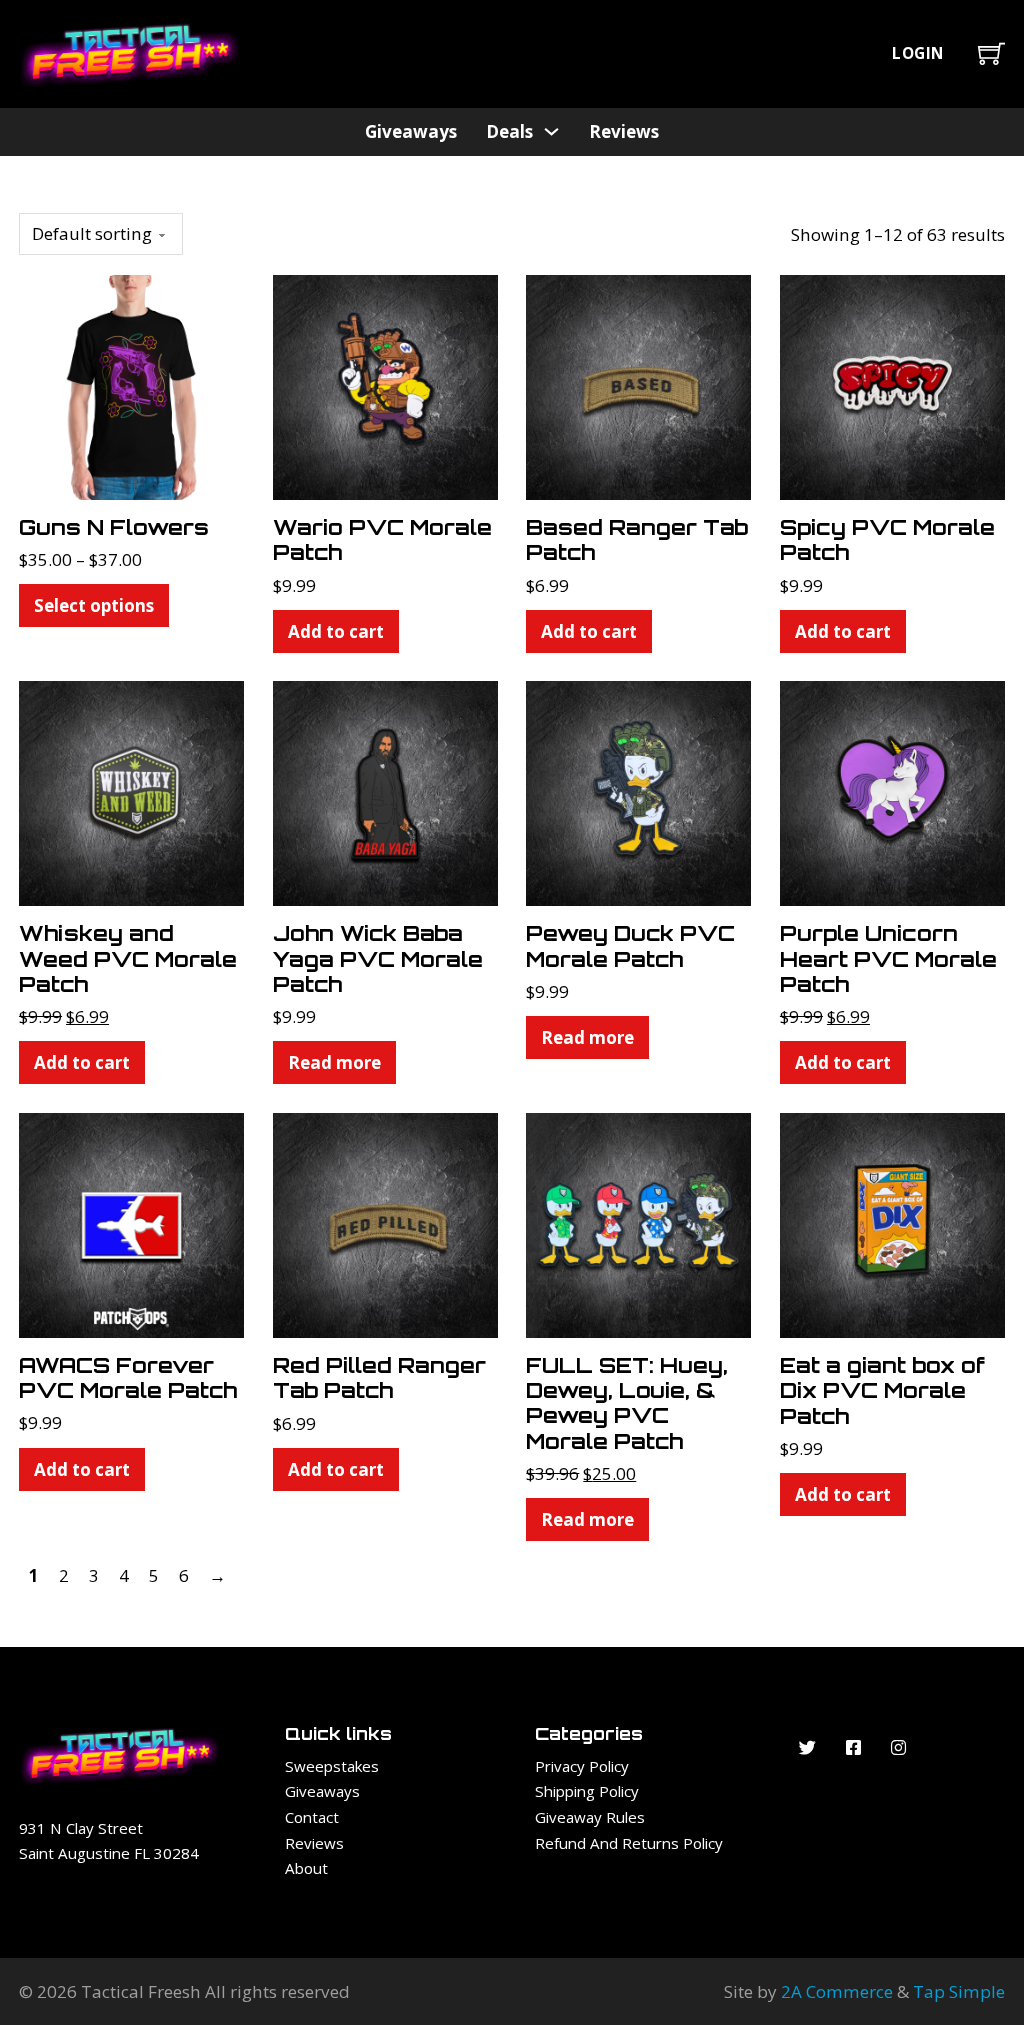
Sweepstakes (332, 1766)
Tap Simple (959, 1991)
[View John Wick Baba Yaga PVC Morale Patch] (385, 791)
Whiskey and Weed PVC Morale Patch (128, 958)
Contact (312, 1817)
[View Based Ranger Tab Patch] (638, 385)
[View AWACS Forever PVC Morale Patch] (131, 1223)
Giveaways (411, 131)
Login (918, 53)
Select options (94, 605)
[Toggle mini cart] (991, 53)
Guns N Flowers (114, 527)
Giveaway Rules (590, 1817)
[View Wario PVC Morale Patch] (385, 385)
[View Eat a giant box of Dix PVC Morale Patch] (892, 1223)
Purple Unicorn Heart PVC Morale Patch (888, 958)
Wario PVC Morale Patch (382, 539)
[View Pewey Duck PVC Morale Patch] (638, 791)
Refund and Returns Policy (629, 1843)
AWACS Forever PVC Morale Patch (128, 1377)
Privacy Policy (582, 1766)
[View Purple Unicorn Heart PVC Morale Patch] (892, 791)
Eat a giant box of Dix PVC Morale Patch (882, 1390)
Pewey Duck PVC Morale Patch (630, 945)
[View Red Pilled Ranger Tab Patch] (385, 1223)
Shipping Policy (587, 1791)
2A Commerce (837, 1991)
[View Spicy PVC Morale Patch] (892, 385)
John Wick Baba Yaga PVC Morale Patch (378, 958)
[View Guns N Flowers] (131, 385)
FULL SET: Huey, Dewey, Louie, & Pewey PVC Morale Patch (627, 1403)
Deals (509, 131)
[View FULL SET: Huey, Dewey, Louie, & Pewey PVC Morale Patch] (638, 1223)
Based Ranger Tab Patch (637, 539)
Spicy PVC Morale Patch (887, 539)
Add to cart (336, 631)
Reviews (624, 131)
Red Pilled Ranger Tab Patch (379, 1377)
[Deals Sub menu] (551, 131)
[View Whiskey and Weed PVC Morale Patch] (131, 791)
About (306, 1868)
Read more (334, 1062)
